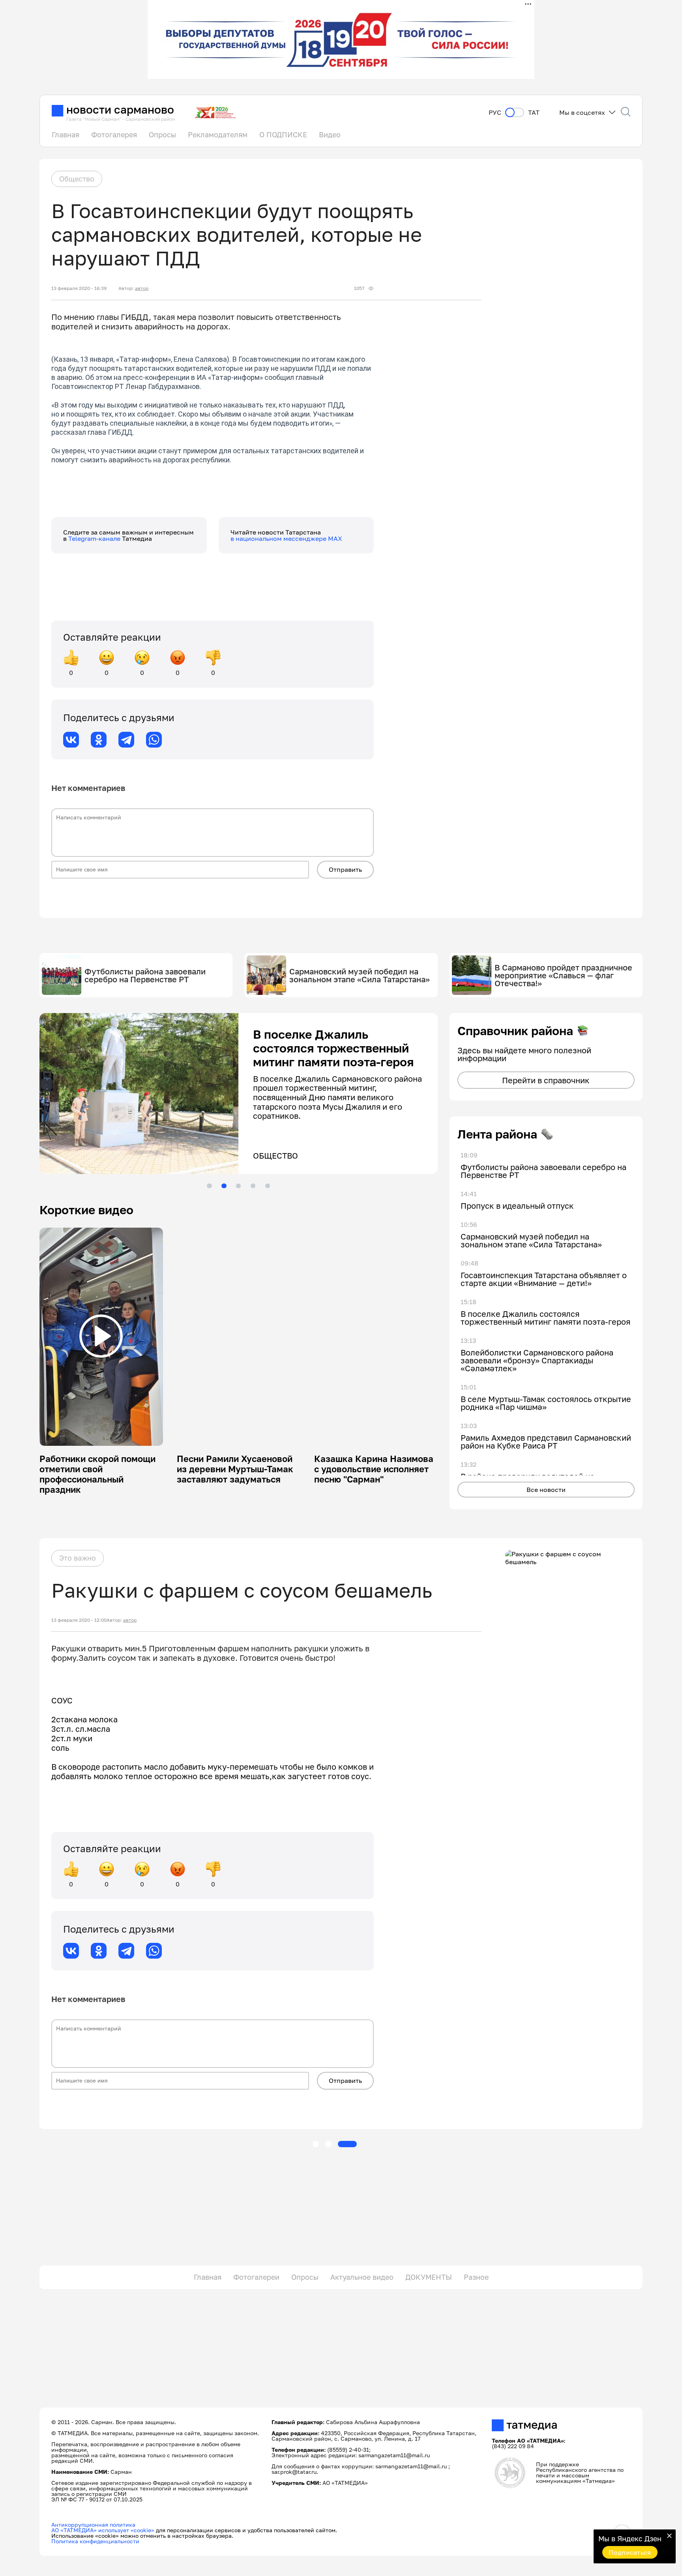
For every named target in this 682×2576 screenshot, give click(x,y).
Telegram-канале (95, 538)
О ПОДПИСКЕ (283, 135)
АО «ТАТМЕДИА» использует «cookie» (103, 2530)
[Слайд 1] (209, 1186)
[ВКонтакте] (71, 740)
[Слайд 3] (238, 1186)
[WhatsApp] (154, 740)
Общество (77, 179)
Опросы (162, 135)
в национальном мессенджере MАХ (286, 538)
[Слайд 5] (268, 1186)
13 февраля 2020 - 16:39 (79, 288)
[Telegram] (126, 740)
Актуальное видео (362, 2277)
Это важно (78, 1558)
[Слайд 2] (224, 1186)
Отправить (345, 869)
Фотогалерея (114, 135)
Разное (476, 2277)
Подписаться (630, 2552)
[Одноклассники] (99, 740)
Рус (495, 113)
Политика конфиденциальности (95, 2541)
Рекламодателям (218, 135)
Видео (330, 135)
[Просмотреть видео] (101, 1336)
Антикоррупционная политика (93, 2525)
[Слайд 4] (253, 1186)
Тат (534, 113)
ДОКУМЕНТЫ (429, 2277)
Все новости (546, 1490)
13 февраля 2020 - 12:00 (79, 1620)
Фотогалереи (256, 2277)
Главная (66, 135)
